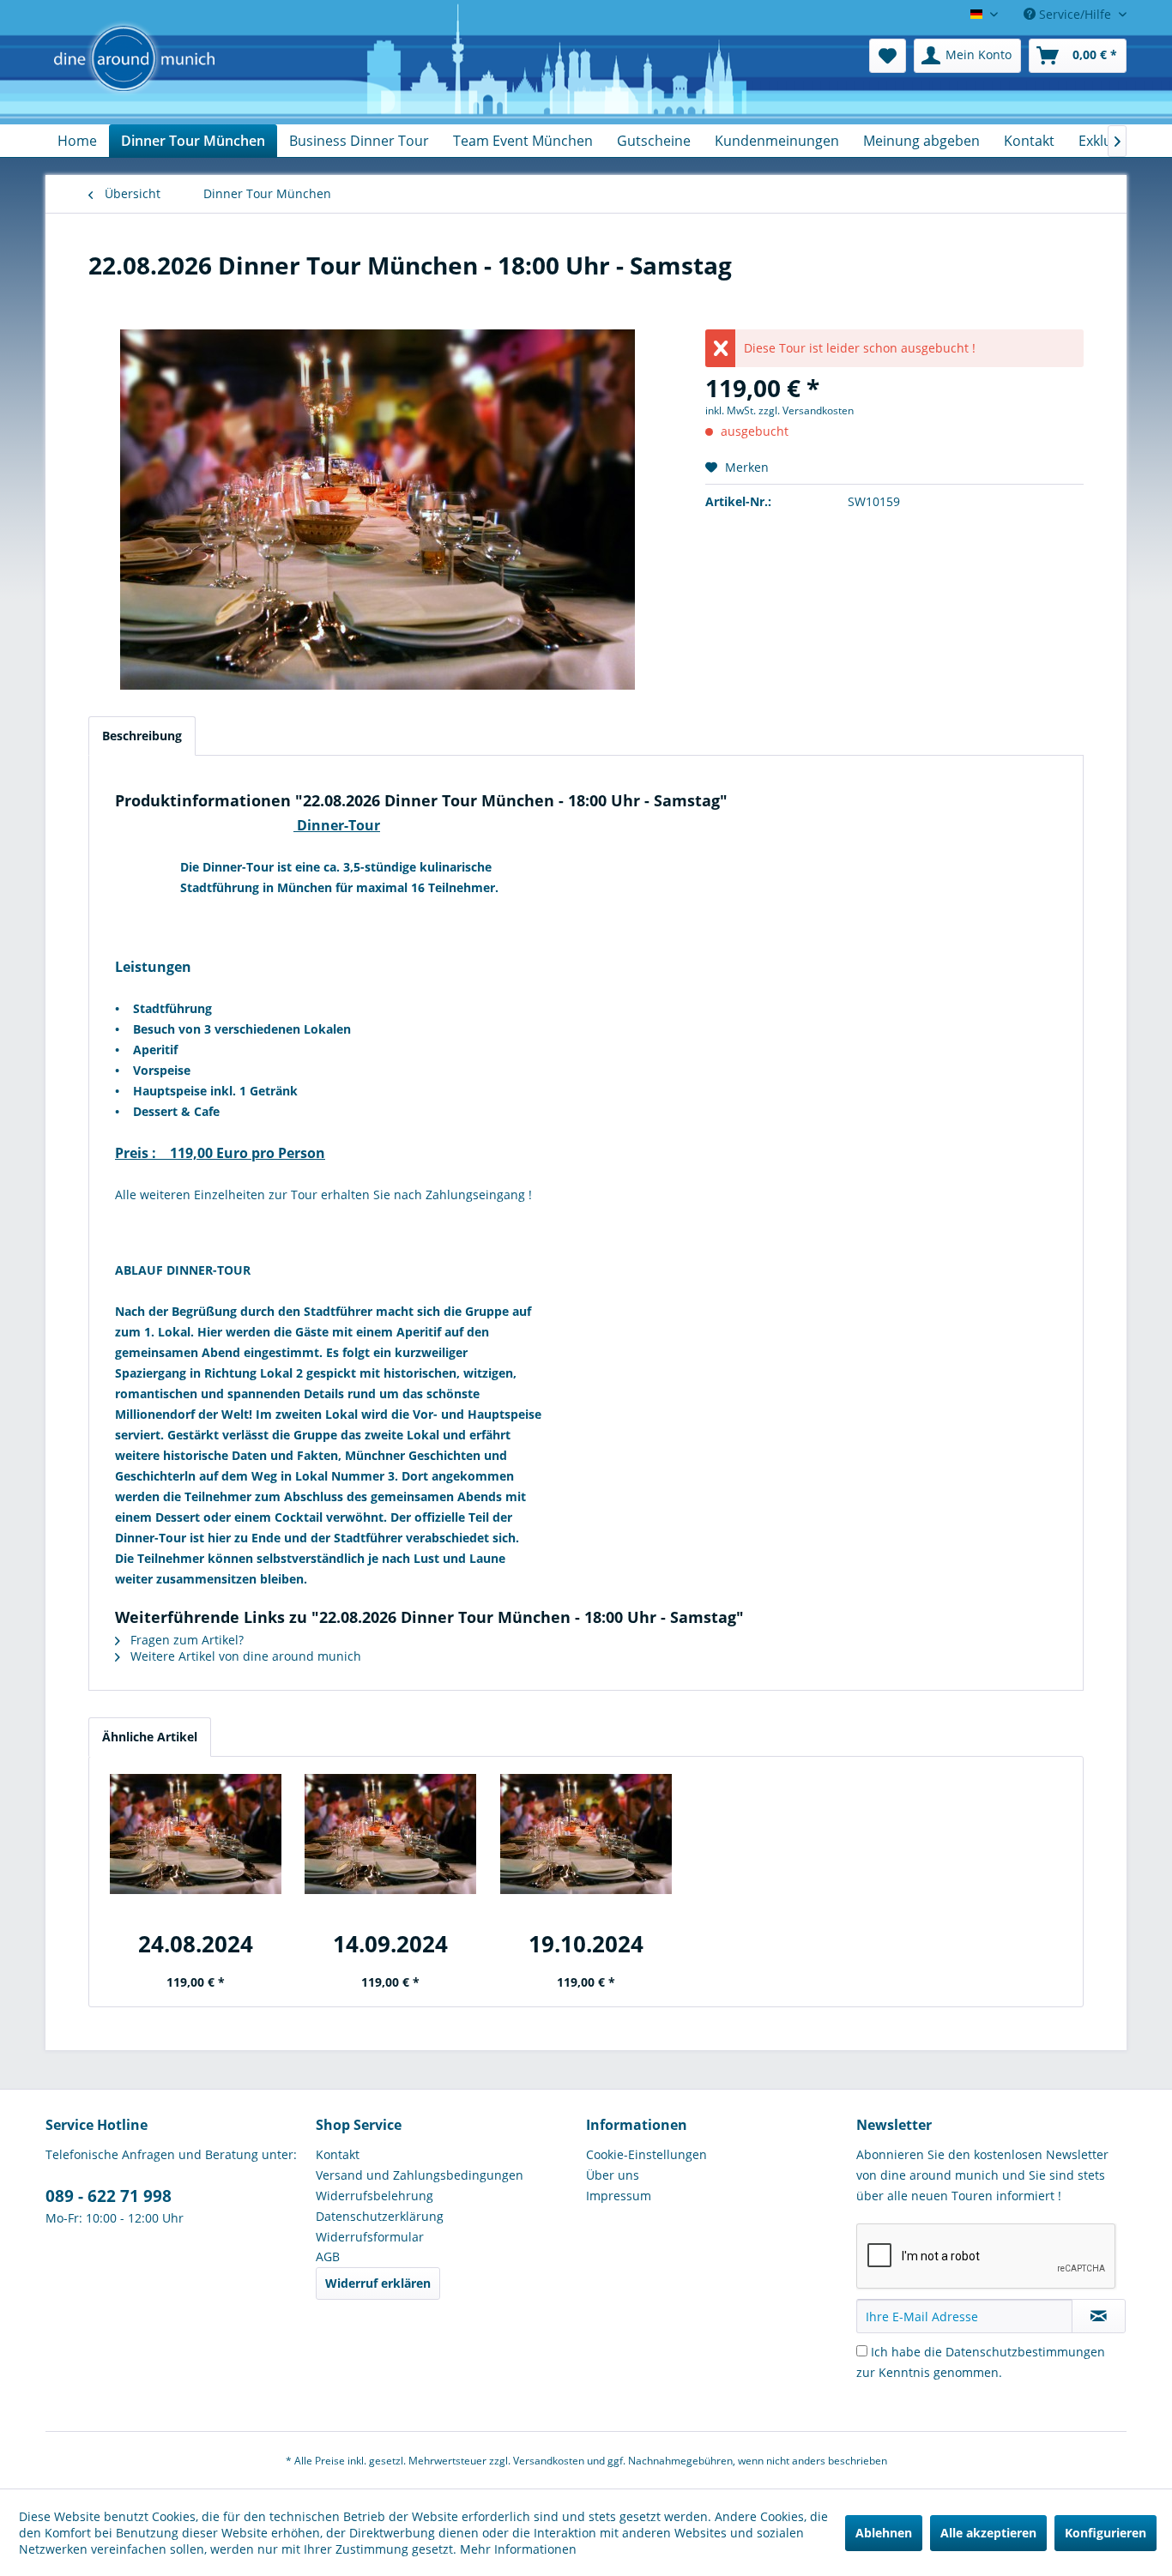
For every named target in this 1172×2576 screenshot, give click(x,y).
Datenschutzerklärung (380, 2216)
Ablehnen (884, 2533)
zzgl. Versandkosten (806, 410)
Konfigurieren (1106, 2533)
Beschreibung (142, 736)
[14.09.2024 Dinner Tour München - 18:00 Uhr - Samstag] (391, 1834)
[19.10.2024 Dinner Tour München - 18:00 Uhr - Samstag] (586, 1834)
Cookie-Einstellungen (646, 2154)
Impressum (619, 2196)
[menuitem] (888, 56)
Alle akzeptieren (988, 2533)
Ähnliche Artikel (150, 1737)
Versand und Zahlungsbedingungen (420, 2175)
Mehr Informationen (518, 2549)
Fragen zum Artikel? (185, 1640)
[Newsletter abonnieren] (1099, 2316)
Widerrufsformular (370, 2237)
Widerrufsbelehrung (375, 2196)
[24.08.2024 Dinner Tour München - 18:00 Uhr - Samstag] (196, 1834)
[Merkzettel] (888, 56)
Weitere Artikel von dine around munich (244, 1656)
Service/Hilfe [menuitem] (1075, 14)
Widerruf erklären (378, 2283)
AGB (328, 2256)
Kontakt (338, 2154)
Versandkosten (549, 2461)
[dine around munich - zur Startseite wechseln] (134, 77)
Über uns (613, 2175)
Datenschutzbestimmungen (1025, 2352)
